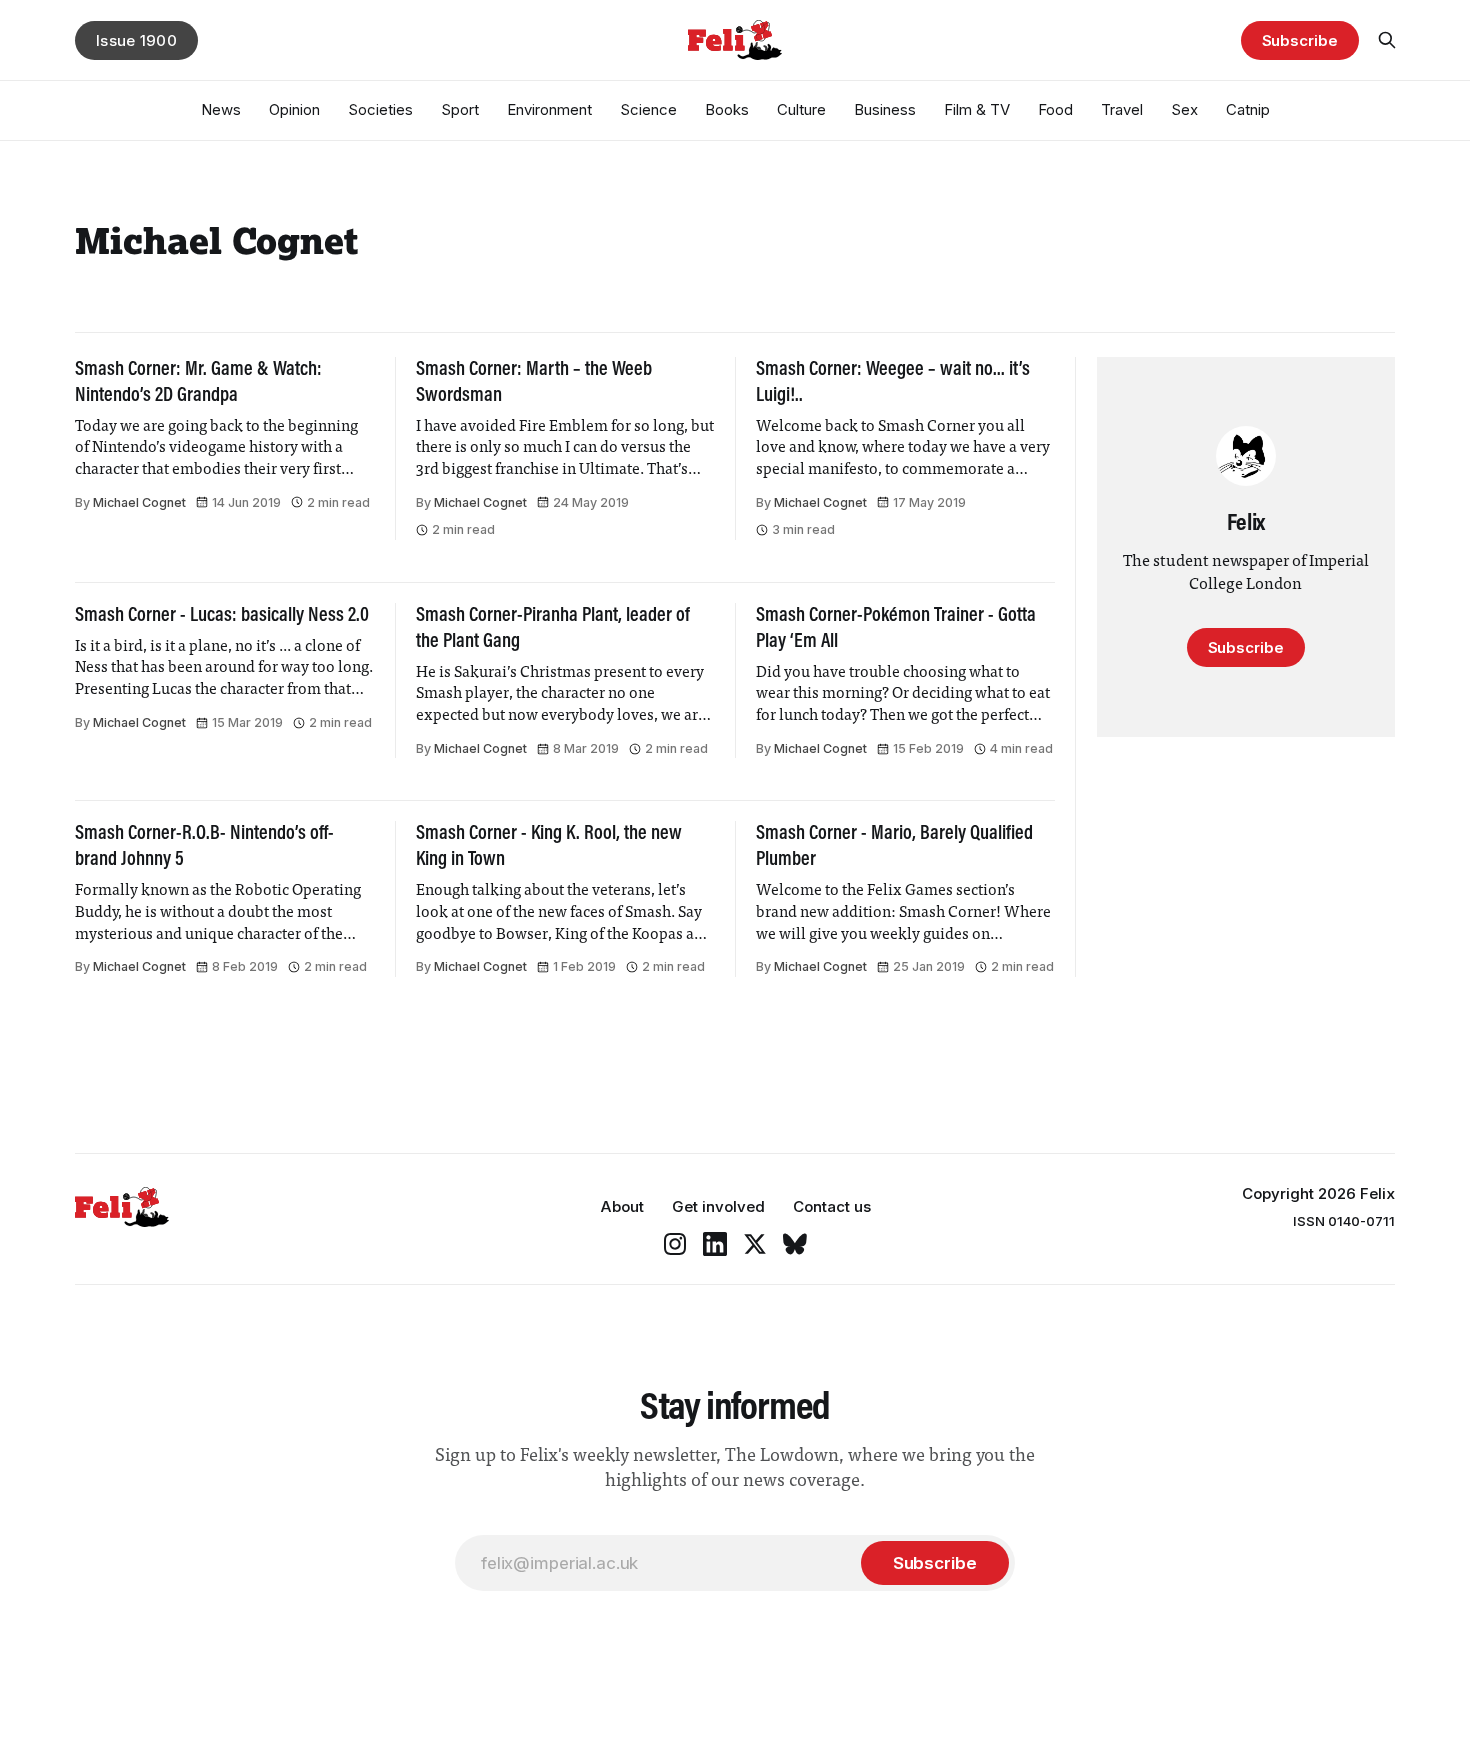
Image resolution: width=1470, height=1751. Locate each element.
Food (1055, 109)
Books (727, 109)
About (622, 1206)
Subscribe (1300, 40)
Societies (380, 109)
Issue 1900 (136, 40)
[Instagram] (675, 1244)
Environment (549, 109)
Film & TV (977, 109)
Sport (460, 109)
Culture (801, 109)
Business (885, 109)
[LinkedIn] (715, 1244)
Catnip (1248, 109)
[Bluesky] (795, 1244)
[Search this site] (1387, 40)
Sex (1184, 109)
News (221, 109)
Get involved (718, 1206)
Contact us (832, 1206)
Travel (1122, 109)
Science (648, 109)
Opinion (294, 109)
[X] (755, 1244)
